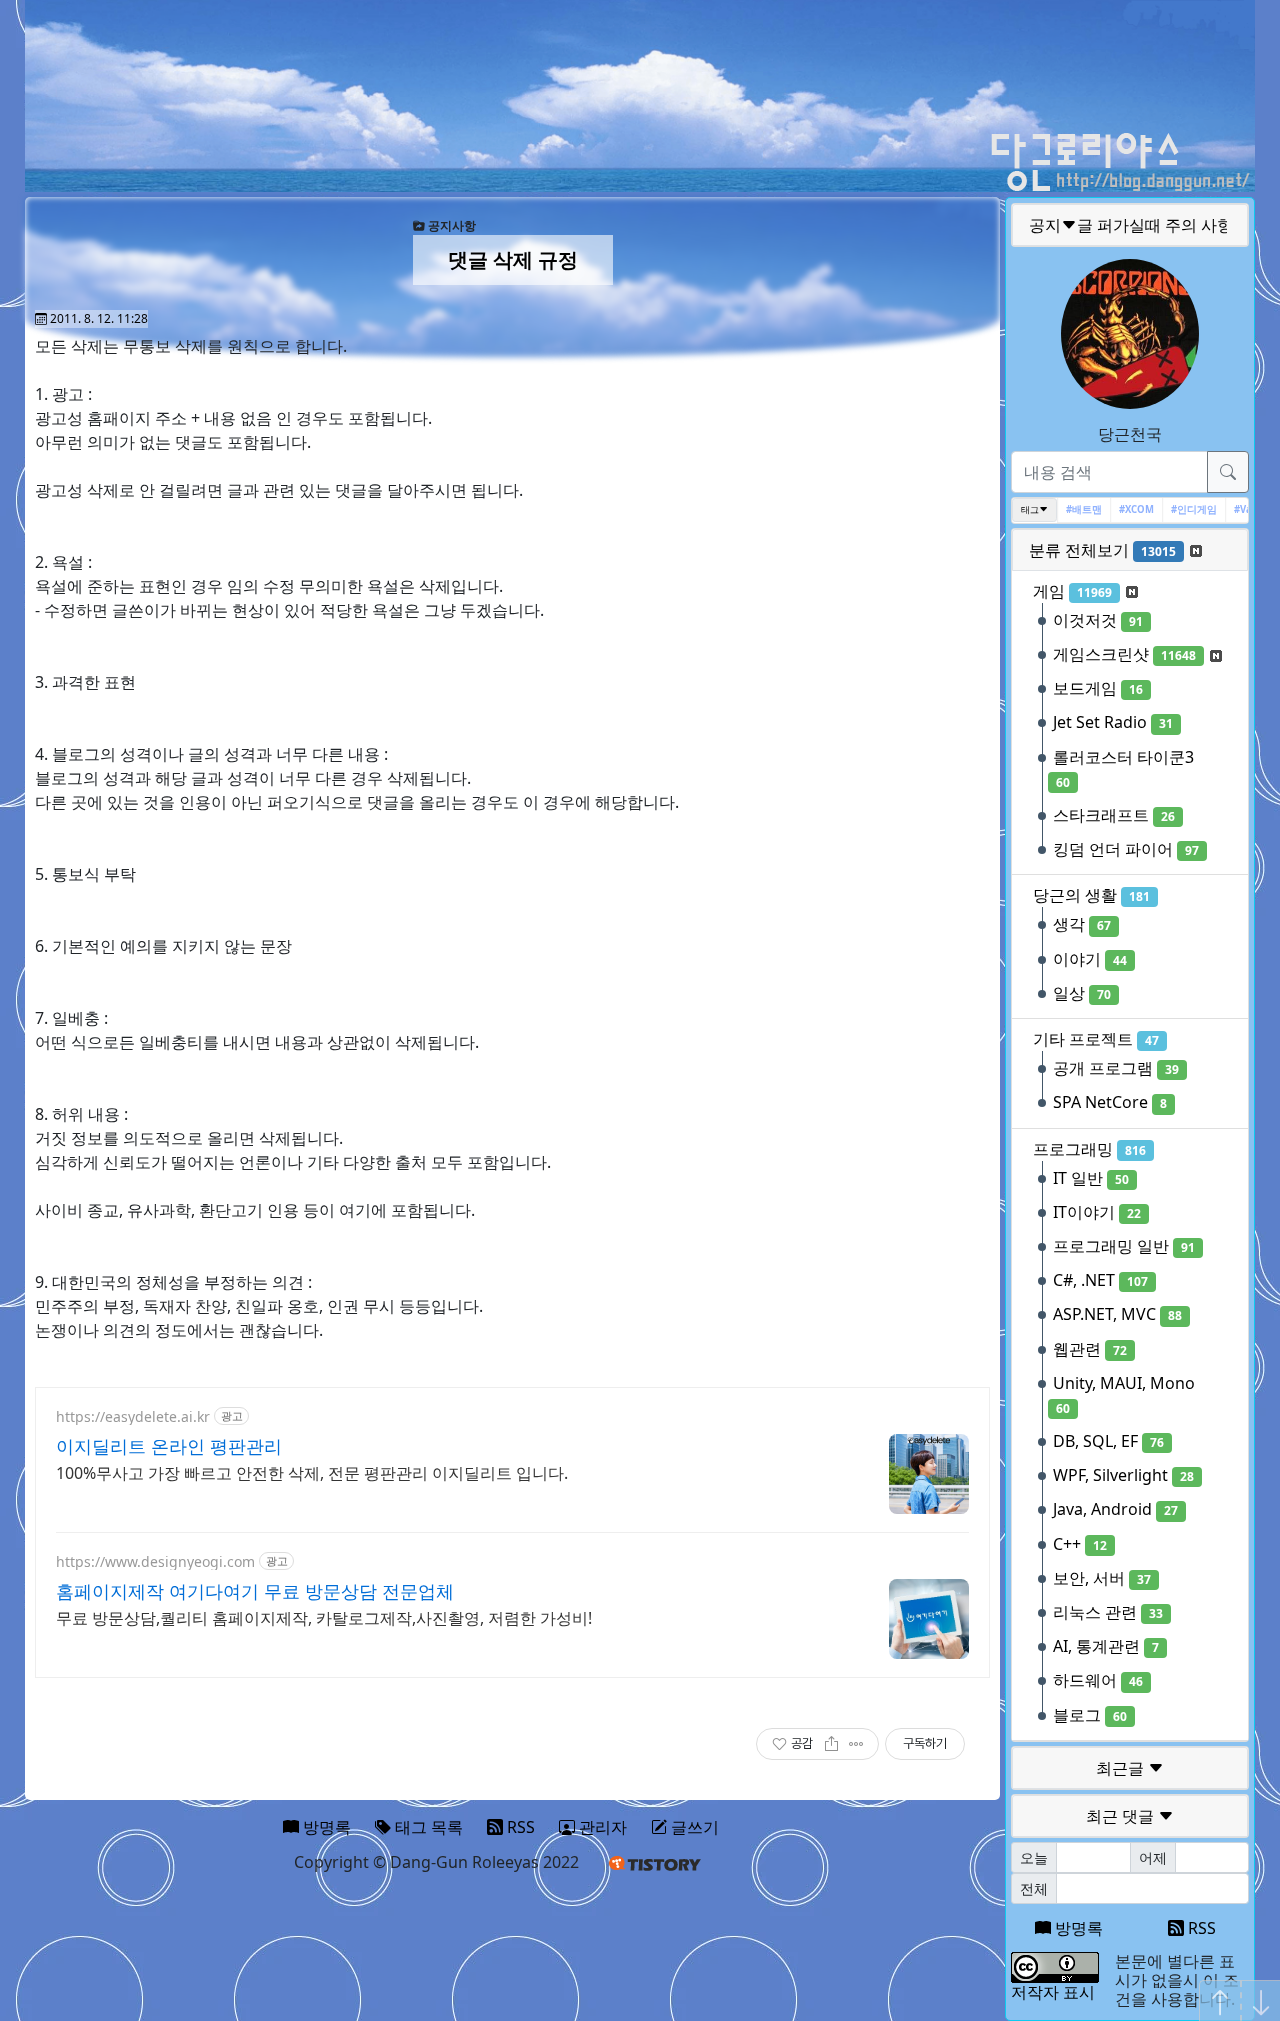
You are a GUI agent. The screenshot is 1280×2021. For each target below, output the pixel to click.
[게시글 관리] (856, 1744)
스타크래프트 (1114, 815)
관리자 (601, 1827)
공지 (1131, 225)
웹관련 (1090, 1349)
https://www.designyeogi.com (155, 1561)
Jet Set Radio (1113, 722)
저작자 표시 (1053, 1992)
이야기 (1090, 959)
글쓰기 (693, 1827)
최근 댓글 (1122, 1816)
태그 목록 (427, 1827)
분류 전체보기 (1102, 550)
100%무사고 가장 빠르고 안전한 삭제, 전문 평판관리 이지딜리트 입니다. (312, 1473)
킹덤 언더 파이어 (1126, 849)
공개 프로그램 (1116, 1068)
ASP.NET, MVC (1117, 1314)
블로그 (1090, 1715)
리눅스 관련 (1108, 1612)
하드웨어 (1098, 1680)
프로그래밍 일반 (1124, 1246)
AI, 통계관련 (1106, 1646)
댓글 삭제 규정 (513, 259)
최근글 (1122, 1768)
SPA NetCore (1110, 1102)
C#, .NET (1100, 1280)
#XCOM (1122, 509)
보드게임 (1098, 688)
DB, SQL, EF (1108, 1441)
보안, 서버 (1102, 1578)
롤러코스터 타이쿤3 (1123, 768)
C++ (1080, 1544)
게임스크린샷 (1124, 654)
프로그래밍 (1089, 1149)
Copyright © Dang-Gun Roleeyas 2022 (436, 1862)
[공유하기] (831, 1744)
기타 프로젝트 (1096, 1039)
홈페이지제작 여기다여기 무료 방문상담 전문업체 (255, 1591)
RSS (1200, 1928)
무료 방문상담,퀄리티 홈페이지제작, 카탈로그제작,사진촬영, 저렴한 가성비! (324, 1618)
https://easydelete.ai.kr (133, 1416)
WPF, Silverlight (1123, 1475)
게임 (1072, 591)
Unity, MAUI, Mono (1124, 1394)
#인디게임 (1180, 509)
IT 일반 (1091, 1178)
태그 (1030, 509)
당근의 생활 (1091, 895)
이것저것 (1098, 620)
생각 (1082, 924)
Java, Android (1115, 1509)
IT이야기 (1097, 1212)
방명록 (1077, 1928)
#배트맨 (1070, 509)
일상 (1082, 993)
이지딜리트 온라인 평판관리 (169, 1446)
